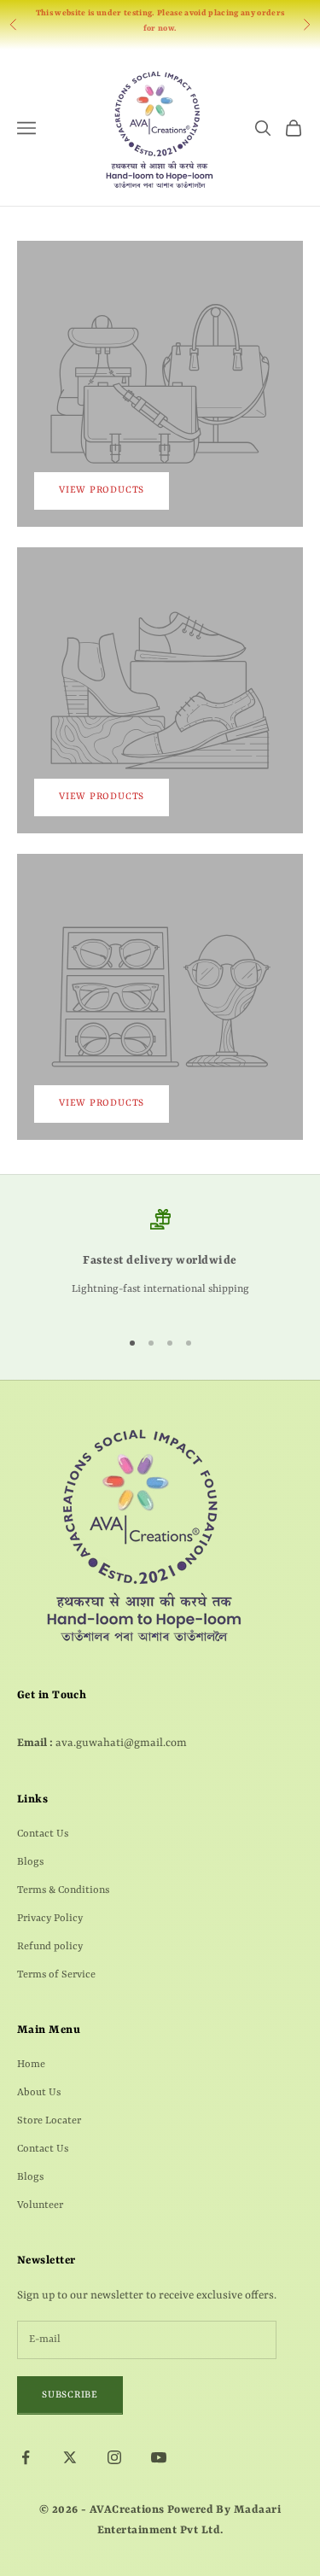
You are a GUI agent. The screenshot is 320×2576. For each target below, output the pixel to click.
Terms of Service (56, 1975)
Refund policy (50, 1947)
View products (102, 491)
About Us (39, 2093)
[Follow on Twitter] (70, 2457)
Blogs (30, 1862)
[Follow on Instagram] (114, 2457)
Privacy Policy (50, 1919)
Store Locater (49, 2121)
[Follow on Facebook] (26, 2457)
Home (31, 2065)
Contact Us (43, 1834)
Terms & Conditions (63, 1890)
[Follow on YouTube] (159, 2457)
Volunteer (40, 2205)
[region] (160, 1261)
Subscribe (70, 2395)
